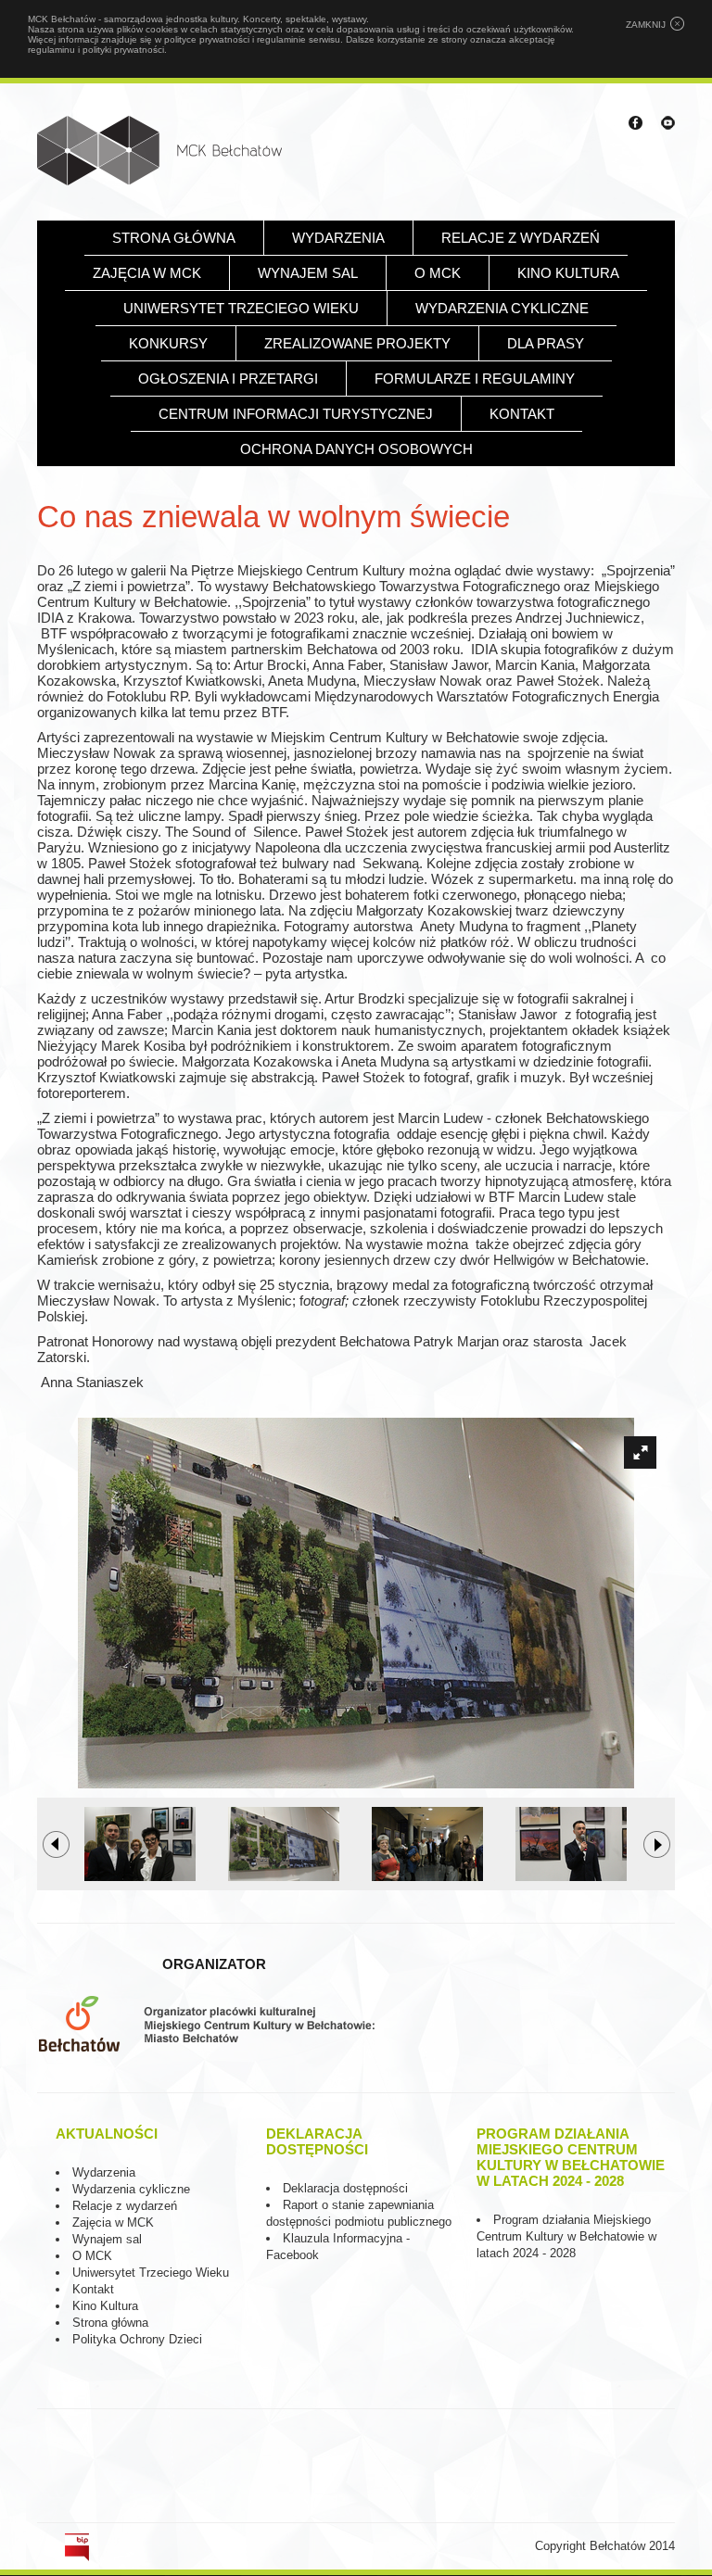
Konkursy (168, 343)
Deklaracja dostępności (345, 2188)
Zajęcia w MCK (147, 273)
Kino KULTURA (568, 273)
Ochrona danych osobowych (356, 449)
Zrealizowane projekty (357, 343)
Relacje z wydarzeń (521, 238)
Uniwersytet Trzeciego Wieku (241, 308)
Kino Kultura (105, 2306)
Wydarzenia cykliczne (502, 308)
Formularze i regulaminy (475, 379)
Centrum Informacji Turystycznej (296, 414)
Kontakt (522, 414)
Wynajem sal (308, 273)
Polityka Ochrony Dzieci (137, 2339)
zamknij (646, 25)
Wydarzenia (338, 238)
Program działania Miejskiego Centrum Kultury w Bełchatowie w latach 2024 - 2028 (566, 2236)
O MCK (438, 273)
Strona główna (174, 238)
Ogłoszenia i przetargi (228, 379)
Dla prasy (546, 343)
